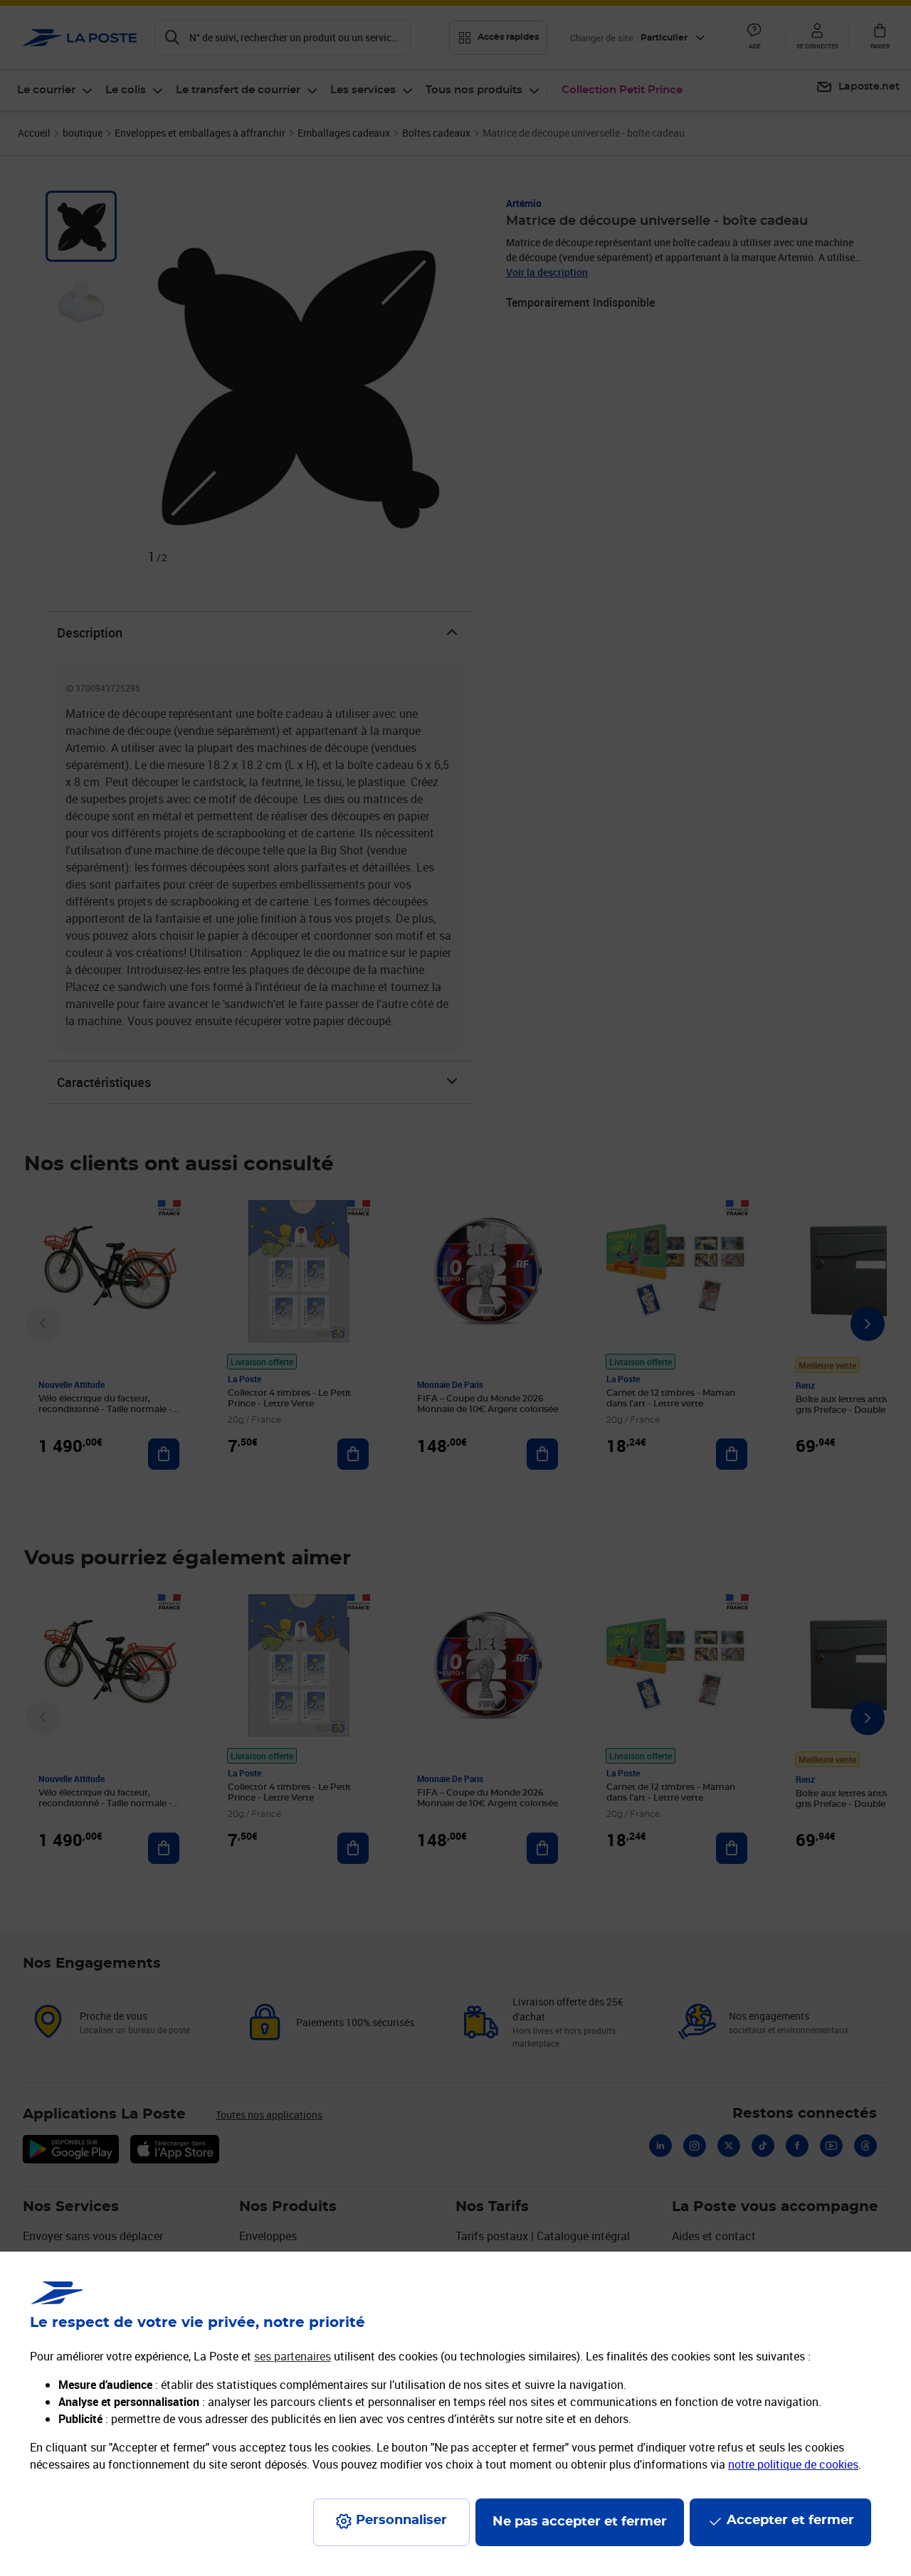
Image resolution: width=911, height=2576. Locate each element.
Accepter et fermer (790, 2521)
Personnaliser (401, 2521)
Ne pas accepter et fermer (580, 2522)
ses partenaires (293, 2356)
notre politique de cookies (793, 2464)
